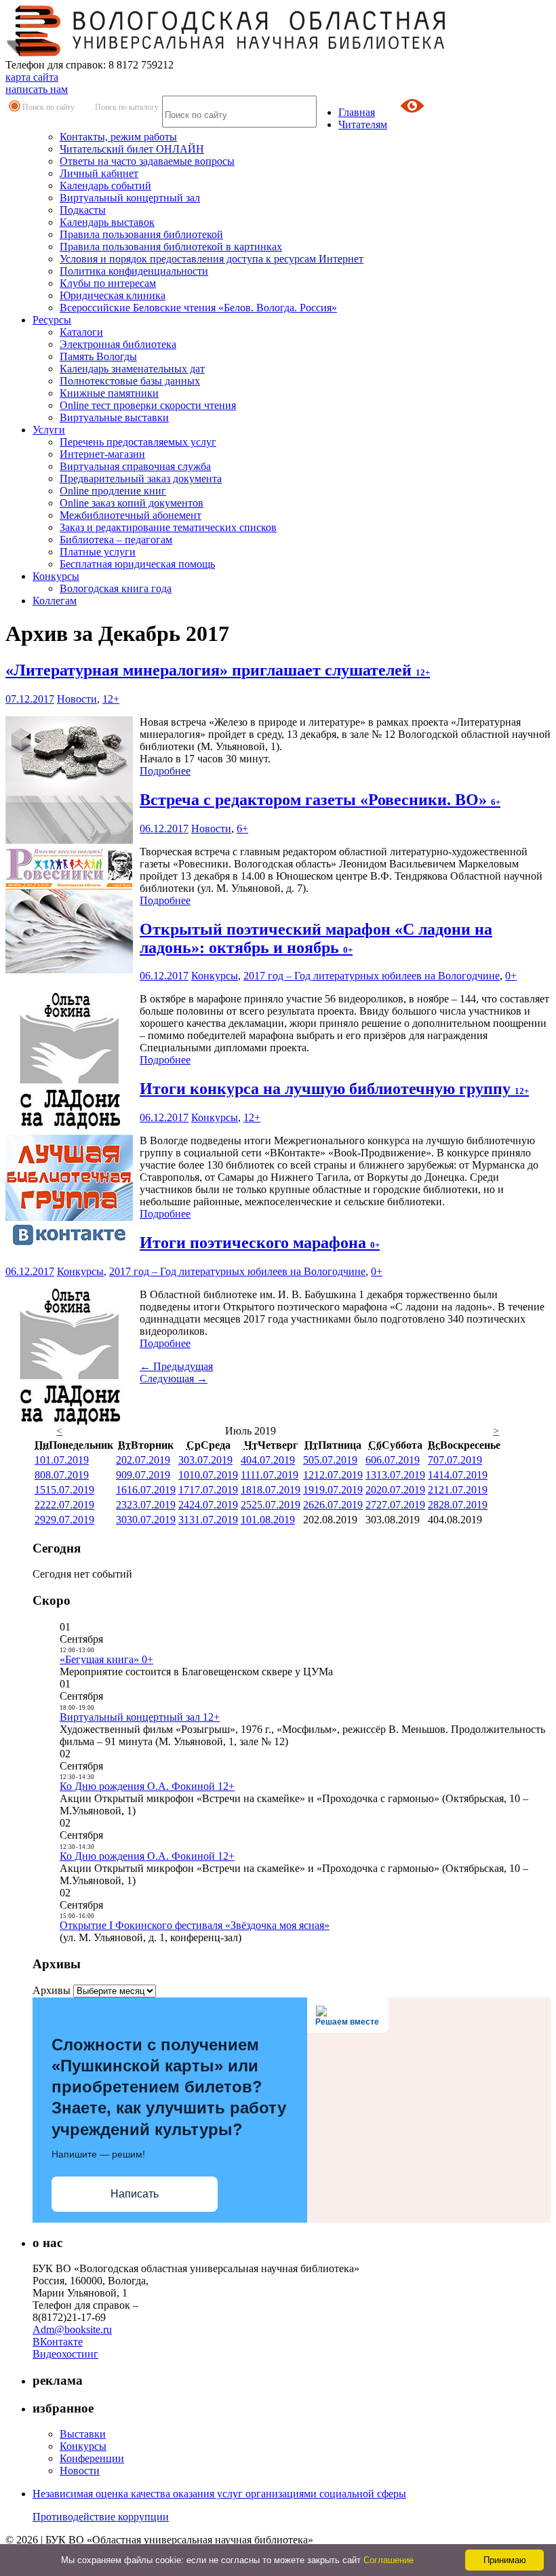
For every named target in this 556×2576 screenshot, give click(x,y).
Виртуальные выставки (114, 417)
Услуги (49, 430)
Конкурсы (56, 576)
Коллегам (55, 601)
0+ (511, 976)
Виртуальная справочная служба (135, 466)
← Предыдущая (176, 1366)
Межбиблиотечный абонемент (131, 515)
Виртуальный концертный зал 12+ (140, 1717)
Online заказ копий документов (132, 503)
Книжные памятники (109, 393)
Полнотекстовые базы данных (130, 381)
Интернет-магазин (102, 454)
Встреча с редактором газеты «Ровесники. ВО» (320, 800)
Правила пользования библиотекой (141, 234)
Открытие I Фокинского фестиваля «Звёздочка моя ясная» (195, 1925)
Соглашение (389, 2560)
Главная (357, 112)
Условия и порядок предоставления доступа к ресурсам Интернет (212, 259)
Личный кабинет (99, 173)
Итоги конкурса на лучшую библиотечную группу (334, 1089)
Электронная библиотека (118, 344)
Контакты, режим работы (118, 137)
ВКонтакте (58, 2342)
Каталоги (81, 332)
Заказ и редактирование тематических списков (168, 527)
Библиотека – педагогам (116, 540)
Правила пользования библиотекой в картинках (171, 247)
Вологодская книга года (116, 588)
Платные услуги (98, 552)
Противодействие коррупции (101, 2517)
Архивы (52, 1990)
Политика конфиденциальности (134, 271)
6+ (242, 828)
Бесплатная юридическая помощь (137, 564)
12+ (111, 699)
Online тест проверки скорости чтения (148, 405)
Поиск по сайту (48, 107)
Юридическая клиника (113, 295)
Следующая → (174, 1379)
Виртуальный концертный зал (130, 198)
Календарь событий (105, 186)
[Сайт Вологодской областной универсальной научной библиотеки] (226, 53)
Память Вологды (98, 356)
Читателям (363, 124)
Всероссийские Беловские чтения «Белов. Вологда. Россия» (198, 308)
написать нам (37, 89)
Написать (135, 2194)
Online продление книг (113, 491)
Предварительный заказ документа (141, 479)
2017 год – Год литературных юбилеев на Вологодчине (372, 976)
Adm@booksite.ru (72, 2329)
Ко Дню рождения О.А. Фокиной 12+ (147, 1786)
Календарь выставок (107, 222)
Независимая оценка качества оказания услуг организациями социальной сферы (219, 2494)
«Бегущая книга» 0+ (106, 1659)
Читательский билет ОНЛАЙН (132, 149)
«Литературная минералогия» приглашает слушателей (218, 670)
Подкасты (83, 210)
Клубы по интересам (108, 283)
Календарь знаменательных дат (132, 369)
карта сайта (32, 77)
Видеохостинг (65, 2354)
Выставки (83, 2434)
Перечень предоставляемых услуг (138, 442)
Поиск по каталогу (127, 107)
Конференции (92, 2458)
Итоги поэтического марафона (260, 1243)
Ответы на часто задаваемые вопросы (147, 161)
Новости (77, 699)
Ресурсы (52, 320)
